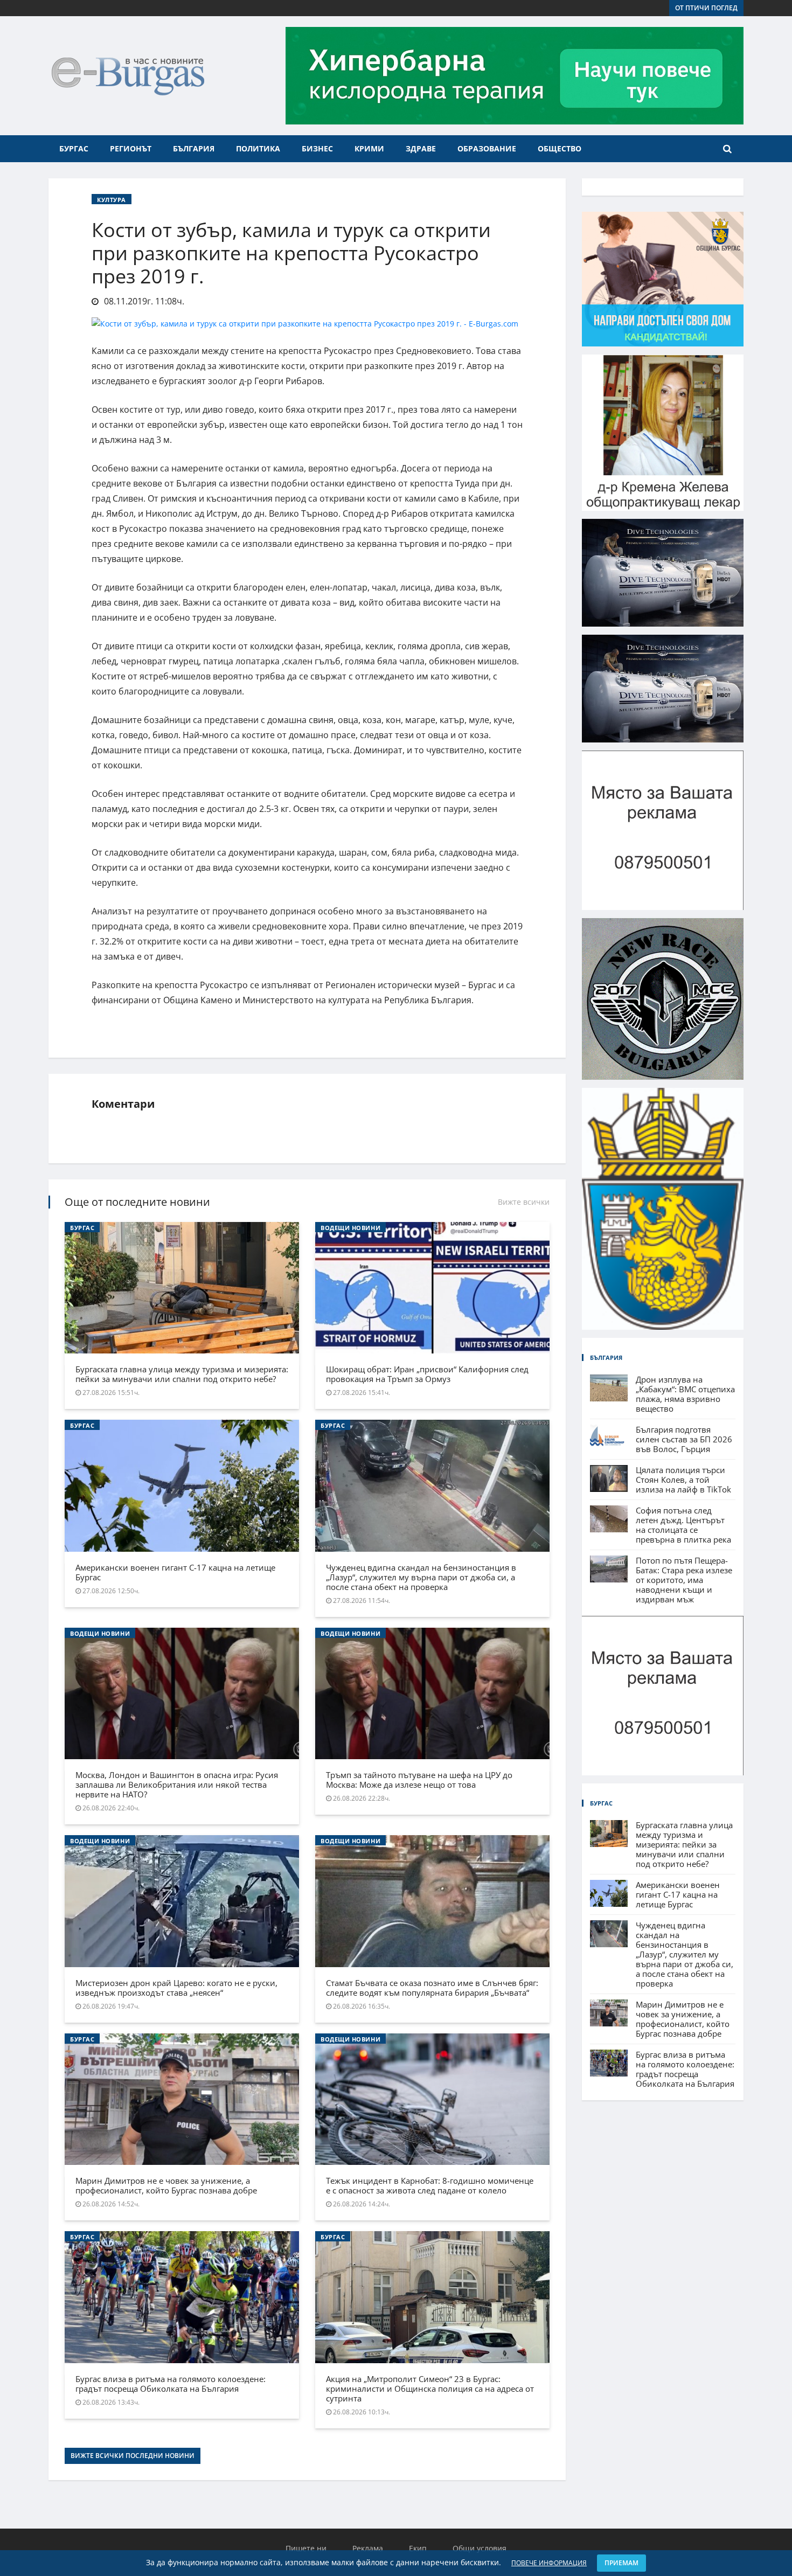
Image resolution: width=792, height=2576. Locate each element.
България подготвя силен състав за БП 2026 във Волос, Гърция (684, 1439)
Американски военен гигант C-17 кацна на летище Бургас (175, 1572)
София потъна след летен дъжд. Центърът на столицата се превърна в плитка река (683, 1525)
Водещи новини (350, 1228)
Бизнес (317, 148)
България (194, 148)
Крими (369, 148)
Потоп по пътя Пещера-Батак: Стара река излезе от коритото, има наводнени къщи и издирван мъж (684, 1580)
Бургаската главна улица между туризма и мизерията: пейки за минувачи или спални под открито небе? (182, 1374)
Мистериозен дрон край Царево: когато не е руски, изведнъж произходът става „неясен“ (176, 1988)
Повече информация (549, 2563)
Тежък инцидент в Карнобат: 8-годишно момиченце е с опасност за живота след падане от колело (430, 2185)
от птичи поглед (706, 8)
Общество (560, 148)
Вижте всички (524, 1202)
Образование (487, 148)
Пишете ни (306, 2548)
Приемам (621, 2563)
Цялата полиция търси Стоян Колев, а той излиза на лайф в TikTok (683, 1480)
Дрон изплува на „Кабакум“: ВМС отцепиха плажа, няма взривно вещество (685, 1394)
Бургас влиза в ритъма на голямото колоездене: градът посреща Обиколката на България (171, 2384)
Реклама (368, 2548)
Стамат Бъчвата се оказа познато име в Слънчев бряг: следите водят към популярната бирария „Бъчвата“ (432, 1988)
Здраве (421, 148)
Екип (418, 2548)
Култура (112, 200)
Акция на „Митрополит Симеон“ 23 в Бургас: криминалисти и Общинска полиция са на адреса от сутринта (430, 2388)
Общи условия (480, 2548)
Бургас (74, 148)
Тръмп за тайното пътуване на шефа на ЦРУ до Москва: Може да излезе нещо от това (419, 1780)
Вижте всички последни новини (133, 2456)
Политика (258, 148)
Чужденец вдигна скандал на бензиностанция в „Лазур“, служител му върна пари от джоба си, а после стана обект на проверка (421, 1577)
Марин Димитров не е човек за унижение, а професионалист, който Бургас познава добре (166, 2185)
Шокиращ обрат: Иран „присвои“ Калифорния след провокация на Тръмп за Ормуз (427, 1374)
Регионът (131, 148)
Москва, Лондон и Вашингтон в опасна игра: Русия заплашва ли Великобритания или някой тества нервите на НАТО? (177, 1785)
